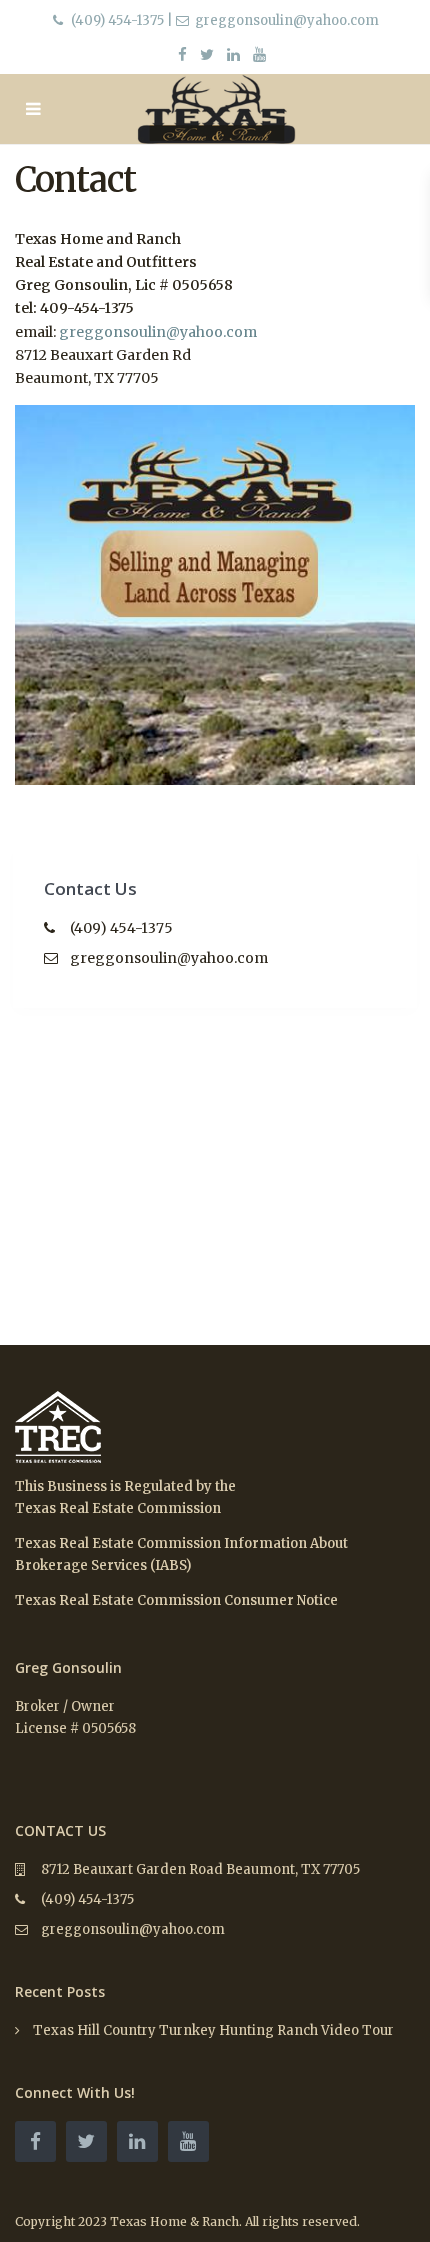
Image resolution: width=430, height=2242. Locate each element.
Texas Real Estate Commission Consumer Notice (176, 1600)
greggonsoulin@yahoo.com (158, 332)
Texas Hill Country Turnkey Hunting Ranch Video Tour (213, 2030)
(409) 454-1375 (117, 20)
